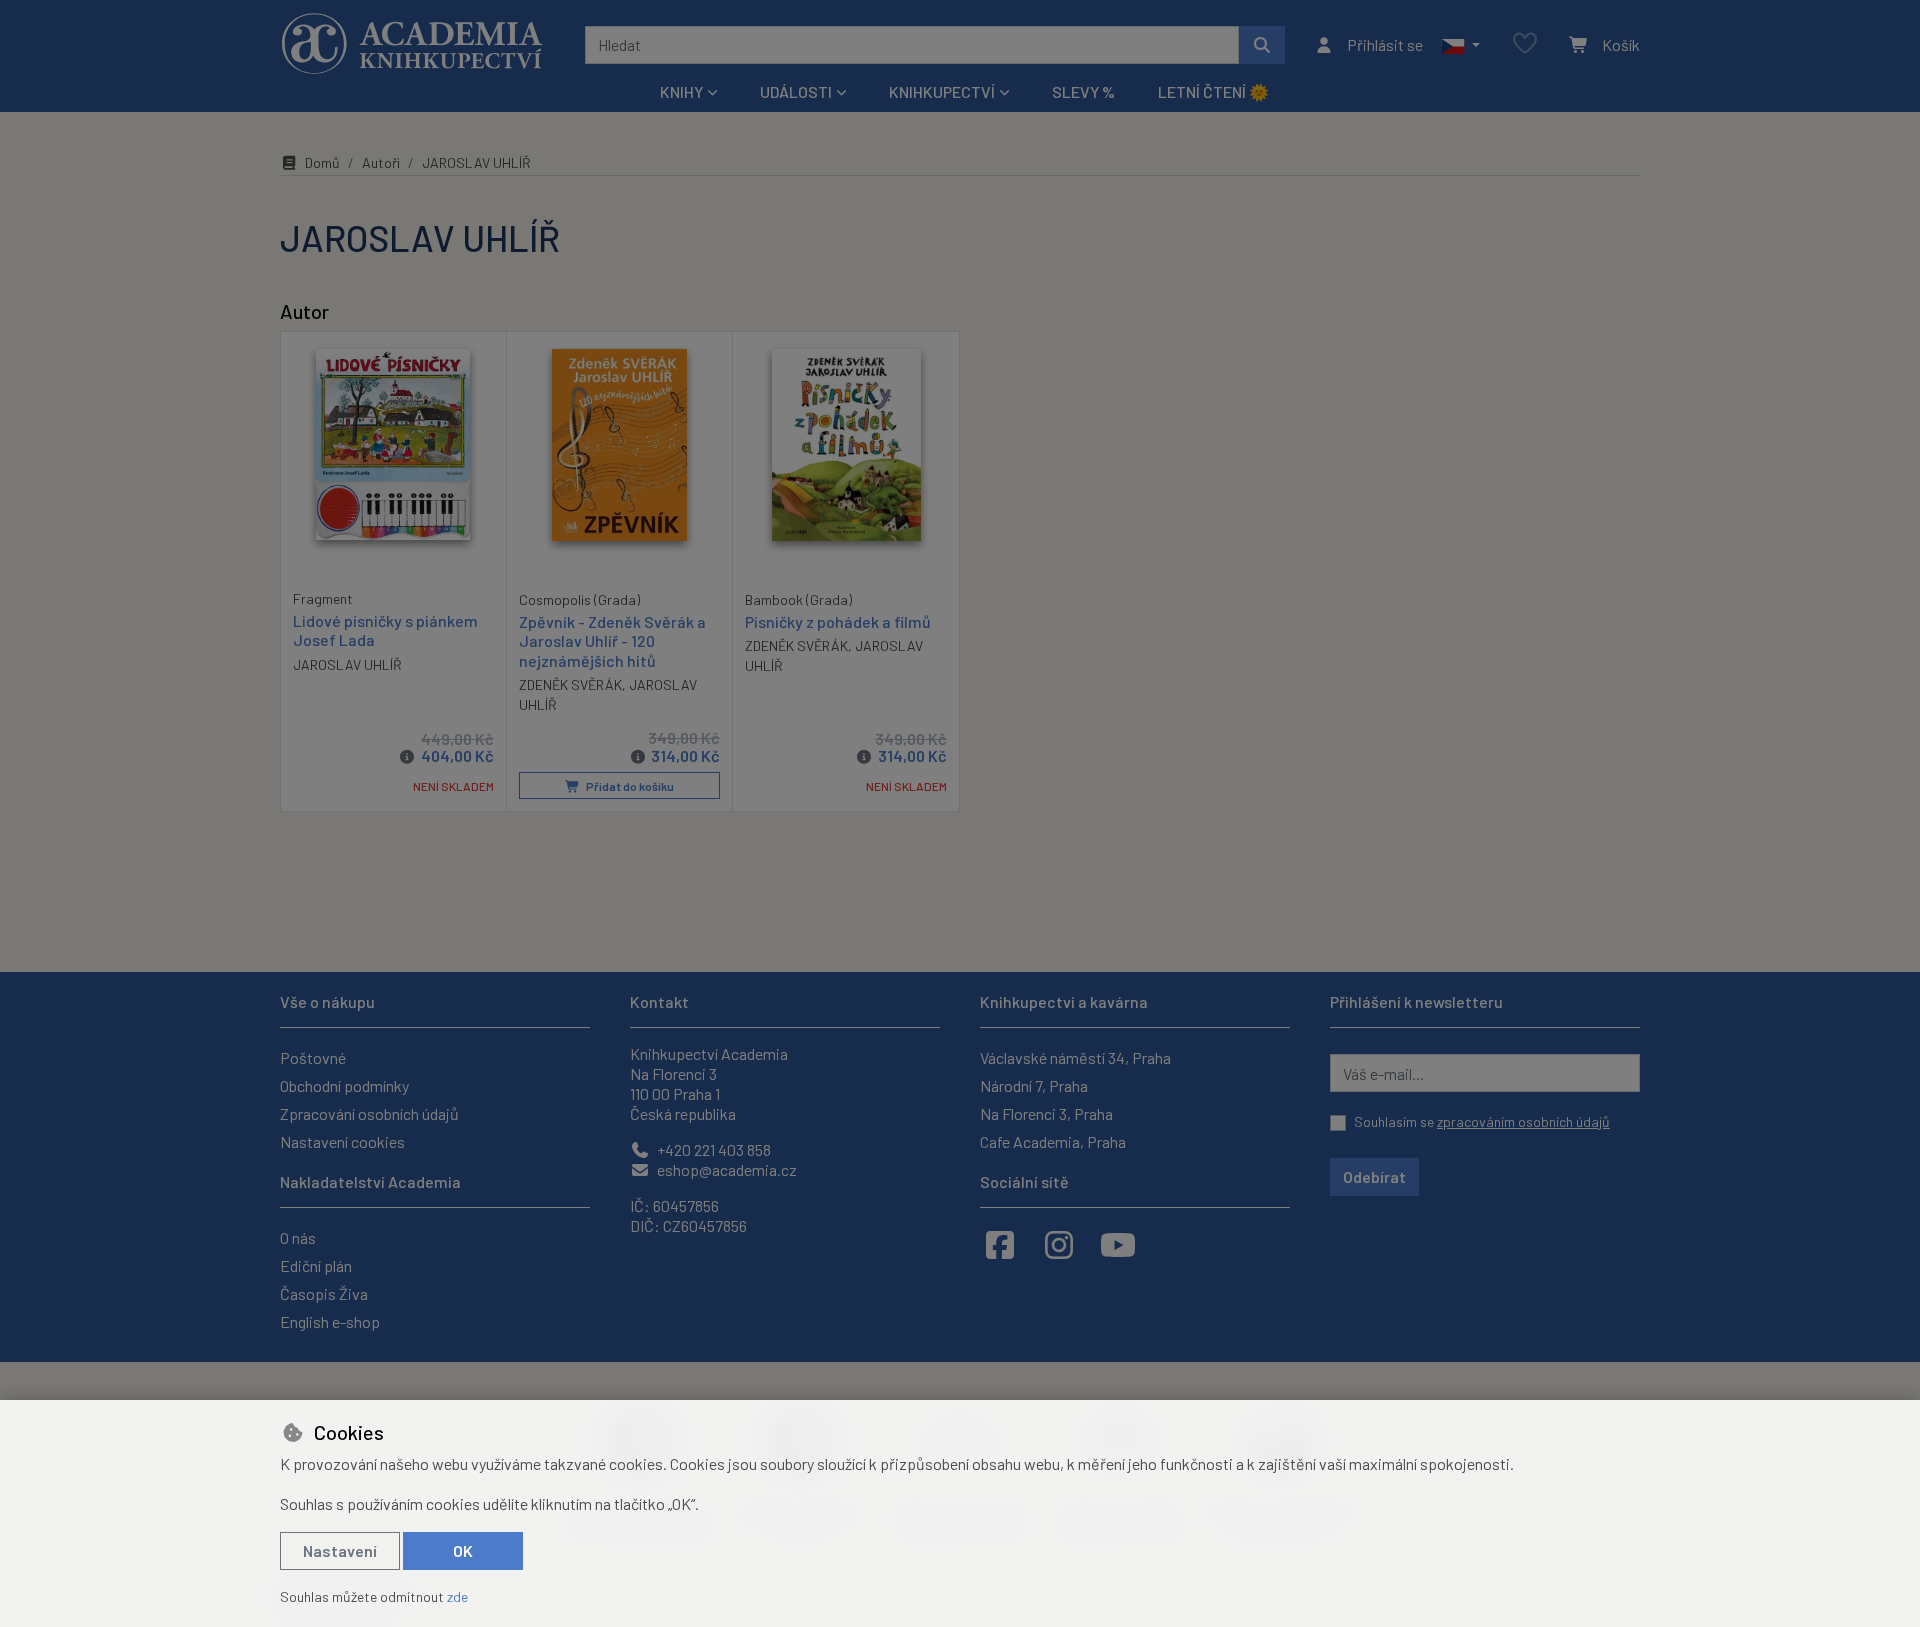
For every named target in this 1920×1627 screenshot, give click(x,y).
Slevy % (1083, 91)
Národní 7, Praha (1034, 1085)
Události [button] (796, 91)
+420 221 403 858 (712, 1149)
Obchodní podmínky (344, 1085)
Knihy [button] (681, 91)
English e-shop (330, 1321)
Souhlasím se (1482, 1121)
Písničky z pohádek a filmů (838, 621)
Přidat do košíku (629, 786)
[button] (1460, 45)
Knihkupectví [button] (942, 91)
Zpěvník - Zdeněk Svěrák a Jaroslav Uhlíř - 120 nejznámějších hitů (612, 640)
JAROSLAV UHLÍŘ (347, 664)
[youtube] (1118, 1244)
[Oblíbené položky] (1525, 44)
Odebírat (1374, 1176)
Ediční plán (316, 1265)
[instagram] (1059, 1244)
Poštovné (313, 1057)
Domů (322, 162)
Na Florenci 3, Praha (1046, 1113)
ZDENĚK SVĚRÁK (570, 684)
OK (463, 1550)
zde (457, 1596)
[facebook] (1000, 1244)
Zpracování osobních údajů (369, 1113)
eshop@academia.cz (725, 1169)
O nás (298, 1237)
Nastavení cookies (342, 1141)
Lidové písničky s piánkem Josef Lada (385, 630)
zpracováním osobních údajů (1523, 1121)
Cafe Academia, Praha (1053, 1141)
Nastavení (340, 1550)
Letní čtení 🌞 (1213, 91)
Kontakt (659, 1001)
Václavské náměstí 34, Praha (1075, 1057)
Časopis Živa (324, 1293)
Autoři (381, 162)
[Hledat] (1262, 45)
